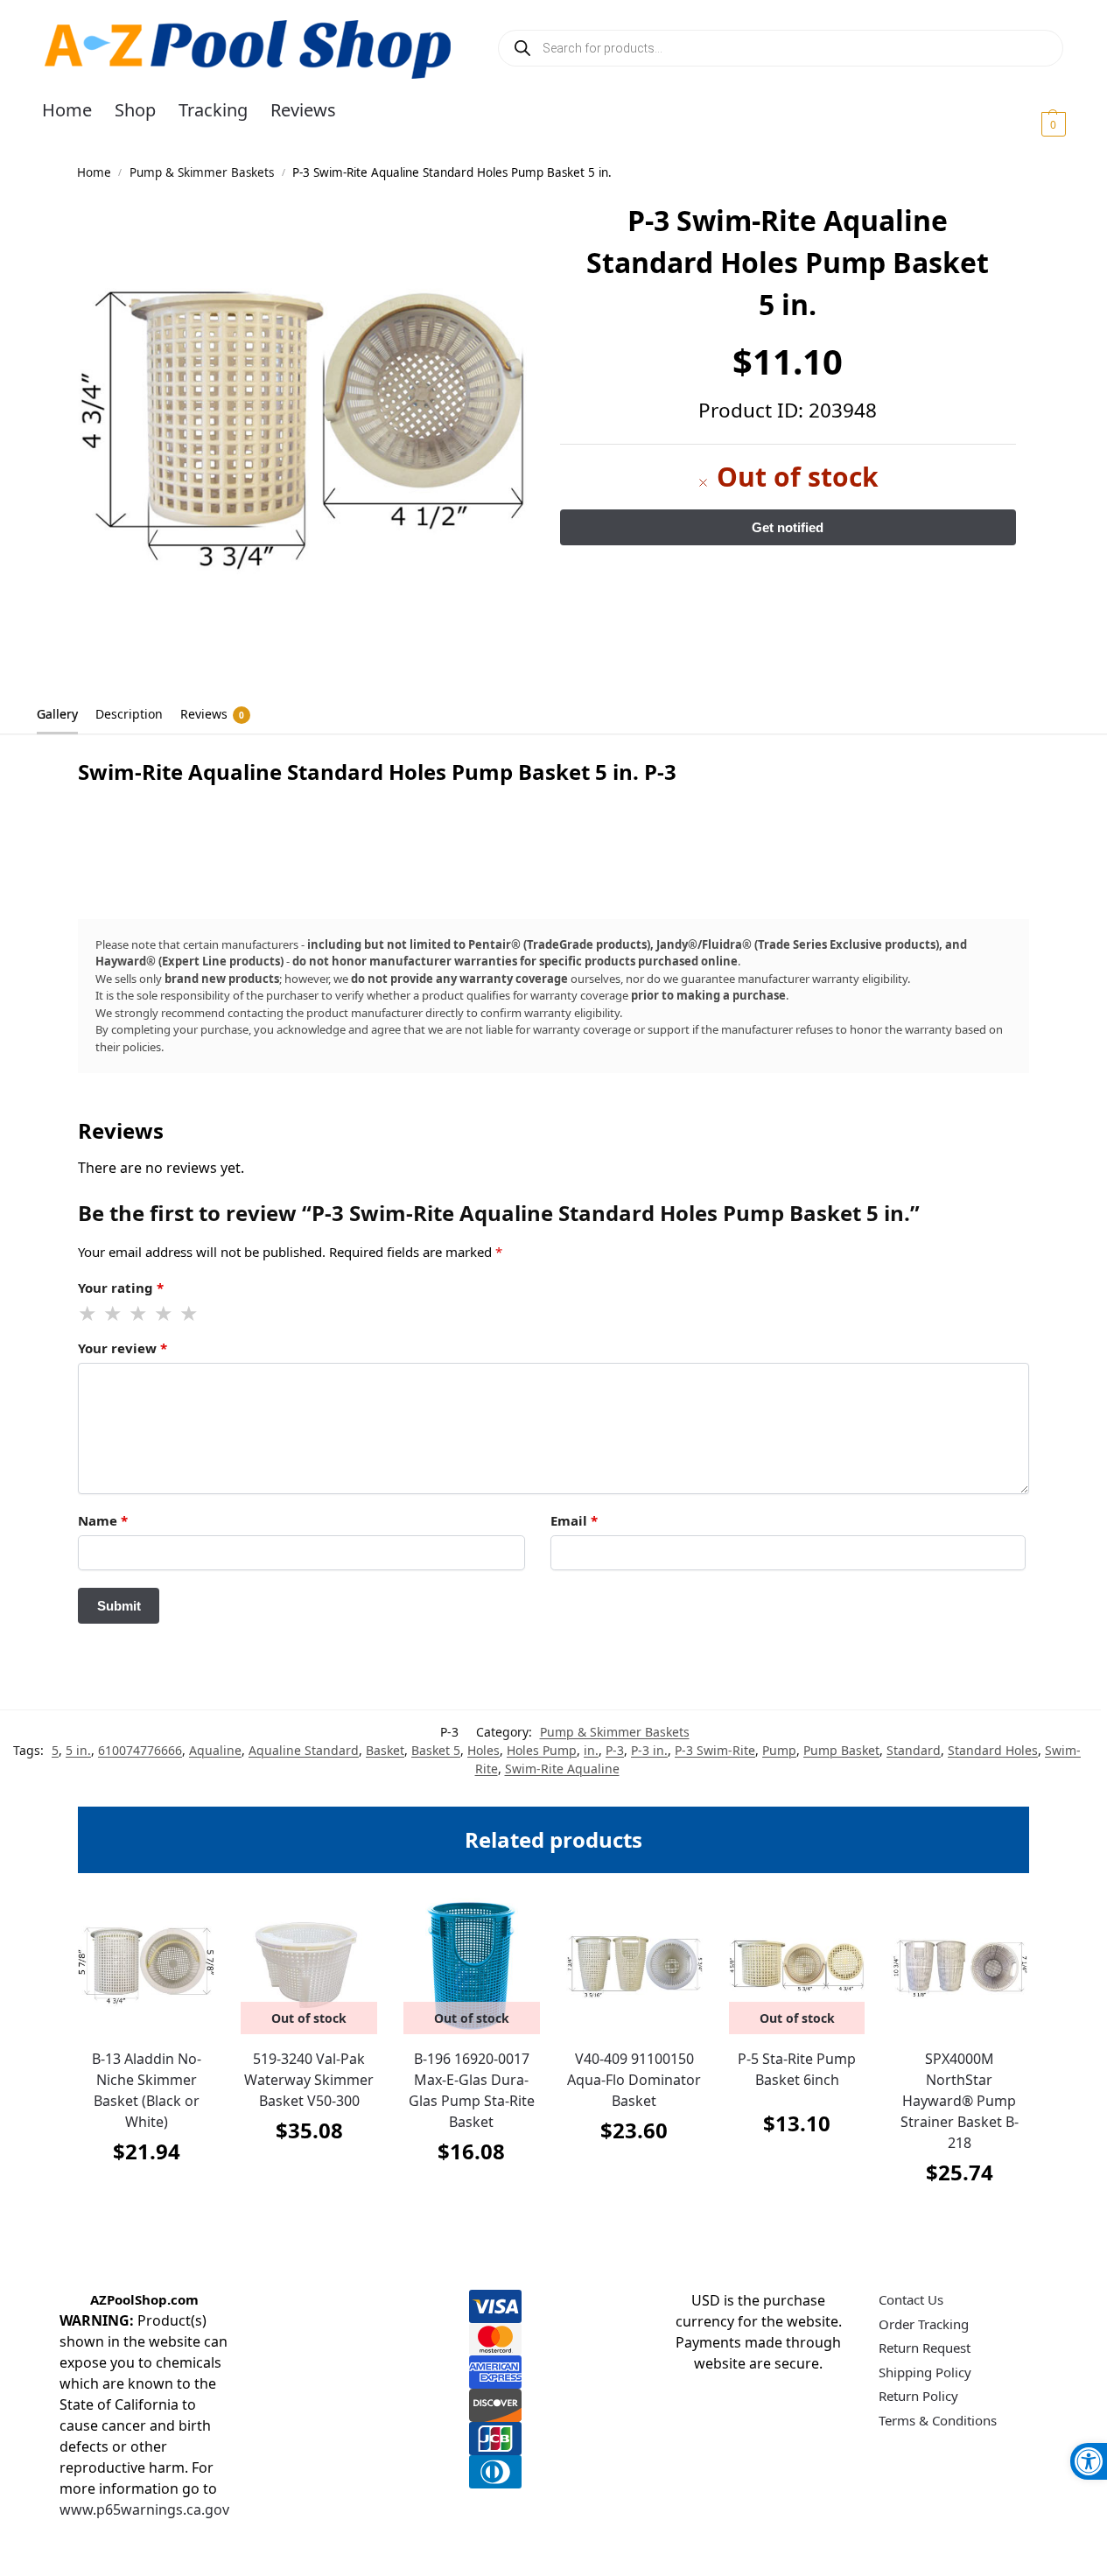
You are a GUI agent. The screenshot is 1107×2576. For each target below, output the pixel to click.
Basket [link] (385, 1750)
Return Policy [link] (918, 2396)
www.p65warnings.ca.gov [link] (144, 2509)
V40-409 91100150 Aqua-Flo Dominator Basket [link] (634, 2080)
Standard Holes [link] (993, 1750)
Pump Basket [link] (841, 1750)
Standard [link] (914, 1750)
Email (574, 1520)
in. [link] (591, 1750)
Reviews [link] (212, 714)
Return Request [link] (925, 2348)
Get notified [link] (309, 2174)
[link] (1089, 2461)
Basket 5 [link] (436, 1750)
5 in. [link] (78, 1750)
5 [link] (55, 1750)
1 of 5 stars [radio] (88, 1314)
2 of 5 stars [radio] (114, 1314)
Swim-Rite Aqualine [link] (562, 1769)
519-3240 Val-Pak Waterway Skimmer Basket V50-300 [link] (309, 2080)
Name (103, 1520)
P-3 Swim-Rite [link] (715, 1750)
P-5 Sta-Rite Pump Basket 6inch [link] (797, 2069)
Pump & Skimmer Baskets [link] (202, 172)
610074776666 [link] (140, 1750)
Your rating (121, 1288)
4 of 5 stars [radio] (165, 1314)
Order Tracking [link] (924, 2324)
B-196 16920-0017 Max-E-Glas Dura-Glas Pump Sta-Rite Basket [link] (472, 2090)
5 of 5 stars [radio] (190, 1314)
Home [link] (94, 172)
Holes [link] (483, 1750)
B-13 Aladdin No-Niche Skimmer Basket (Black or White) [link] (147, 2090)
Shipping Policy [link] (925, 2372)
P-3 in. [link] (649, 1750)
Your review (123, 1348)
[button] (1032, 123)
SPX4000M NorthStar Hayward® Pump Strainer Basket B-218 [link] (960, 2101)
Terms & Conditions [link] (938, 2420)
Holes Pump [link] (542, 1750)
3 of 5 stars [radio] (139, 1314)
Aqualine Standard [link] (304, 1750)
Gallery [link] (57, 714)
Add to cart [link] (146, 2195)
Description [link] (129, 714)
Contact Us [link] (911, 2299)
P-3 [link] (615, 1750)
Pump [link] (779, 1750)
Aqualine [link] (215, 1750)
